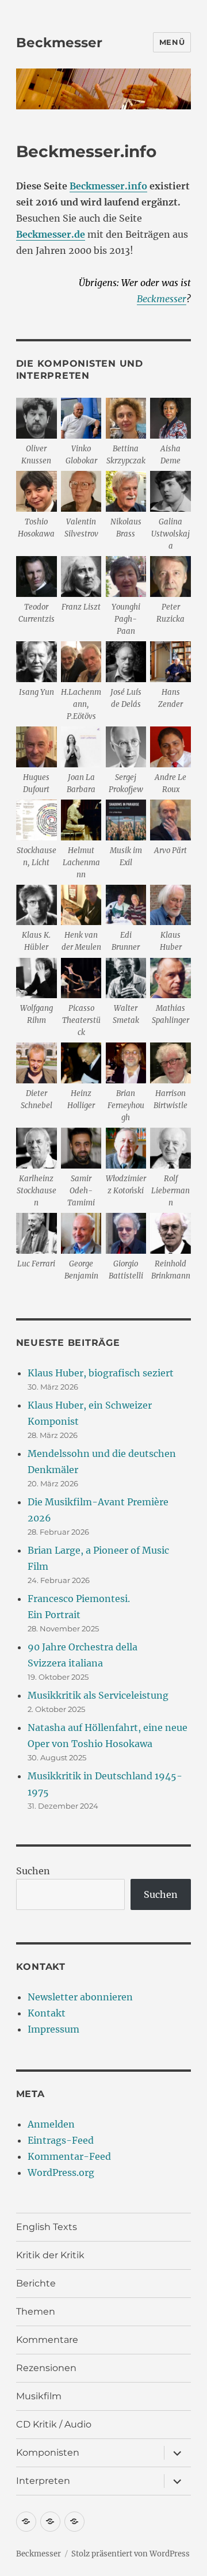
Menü (172, 42)
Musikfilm (39, 2396)
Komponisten (48, 2453)
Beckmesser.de (51, 234)
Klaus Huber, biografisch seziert (101, 1373)
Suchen (33, 1871)
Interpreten (43, 2481)
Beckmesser (59, 43)
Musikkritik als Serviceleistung (98, 1695)
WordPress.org (61, 2172)
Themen (36, 2311)
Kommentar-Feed (69, 2156)
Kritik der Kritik (50, 2255)
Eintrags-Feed (61, 2140)
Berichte (36, 2283)
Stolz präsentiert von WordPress (131, 2554)
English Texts (47, 2227)
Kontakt (47, 2013)
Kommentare (47, 2340)
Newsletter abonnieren (80, 1997)
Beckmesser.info (108, 186)
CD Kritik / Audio (54, 2424)
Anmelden (51, 2124)
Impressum (53, 2029)
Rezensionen (46, 2368)
